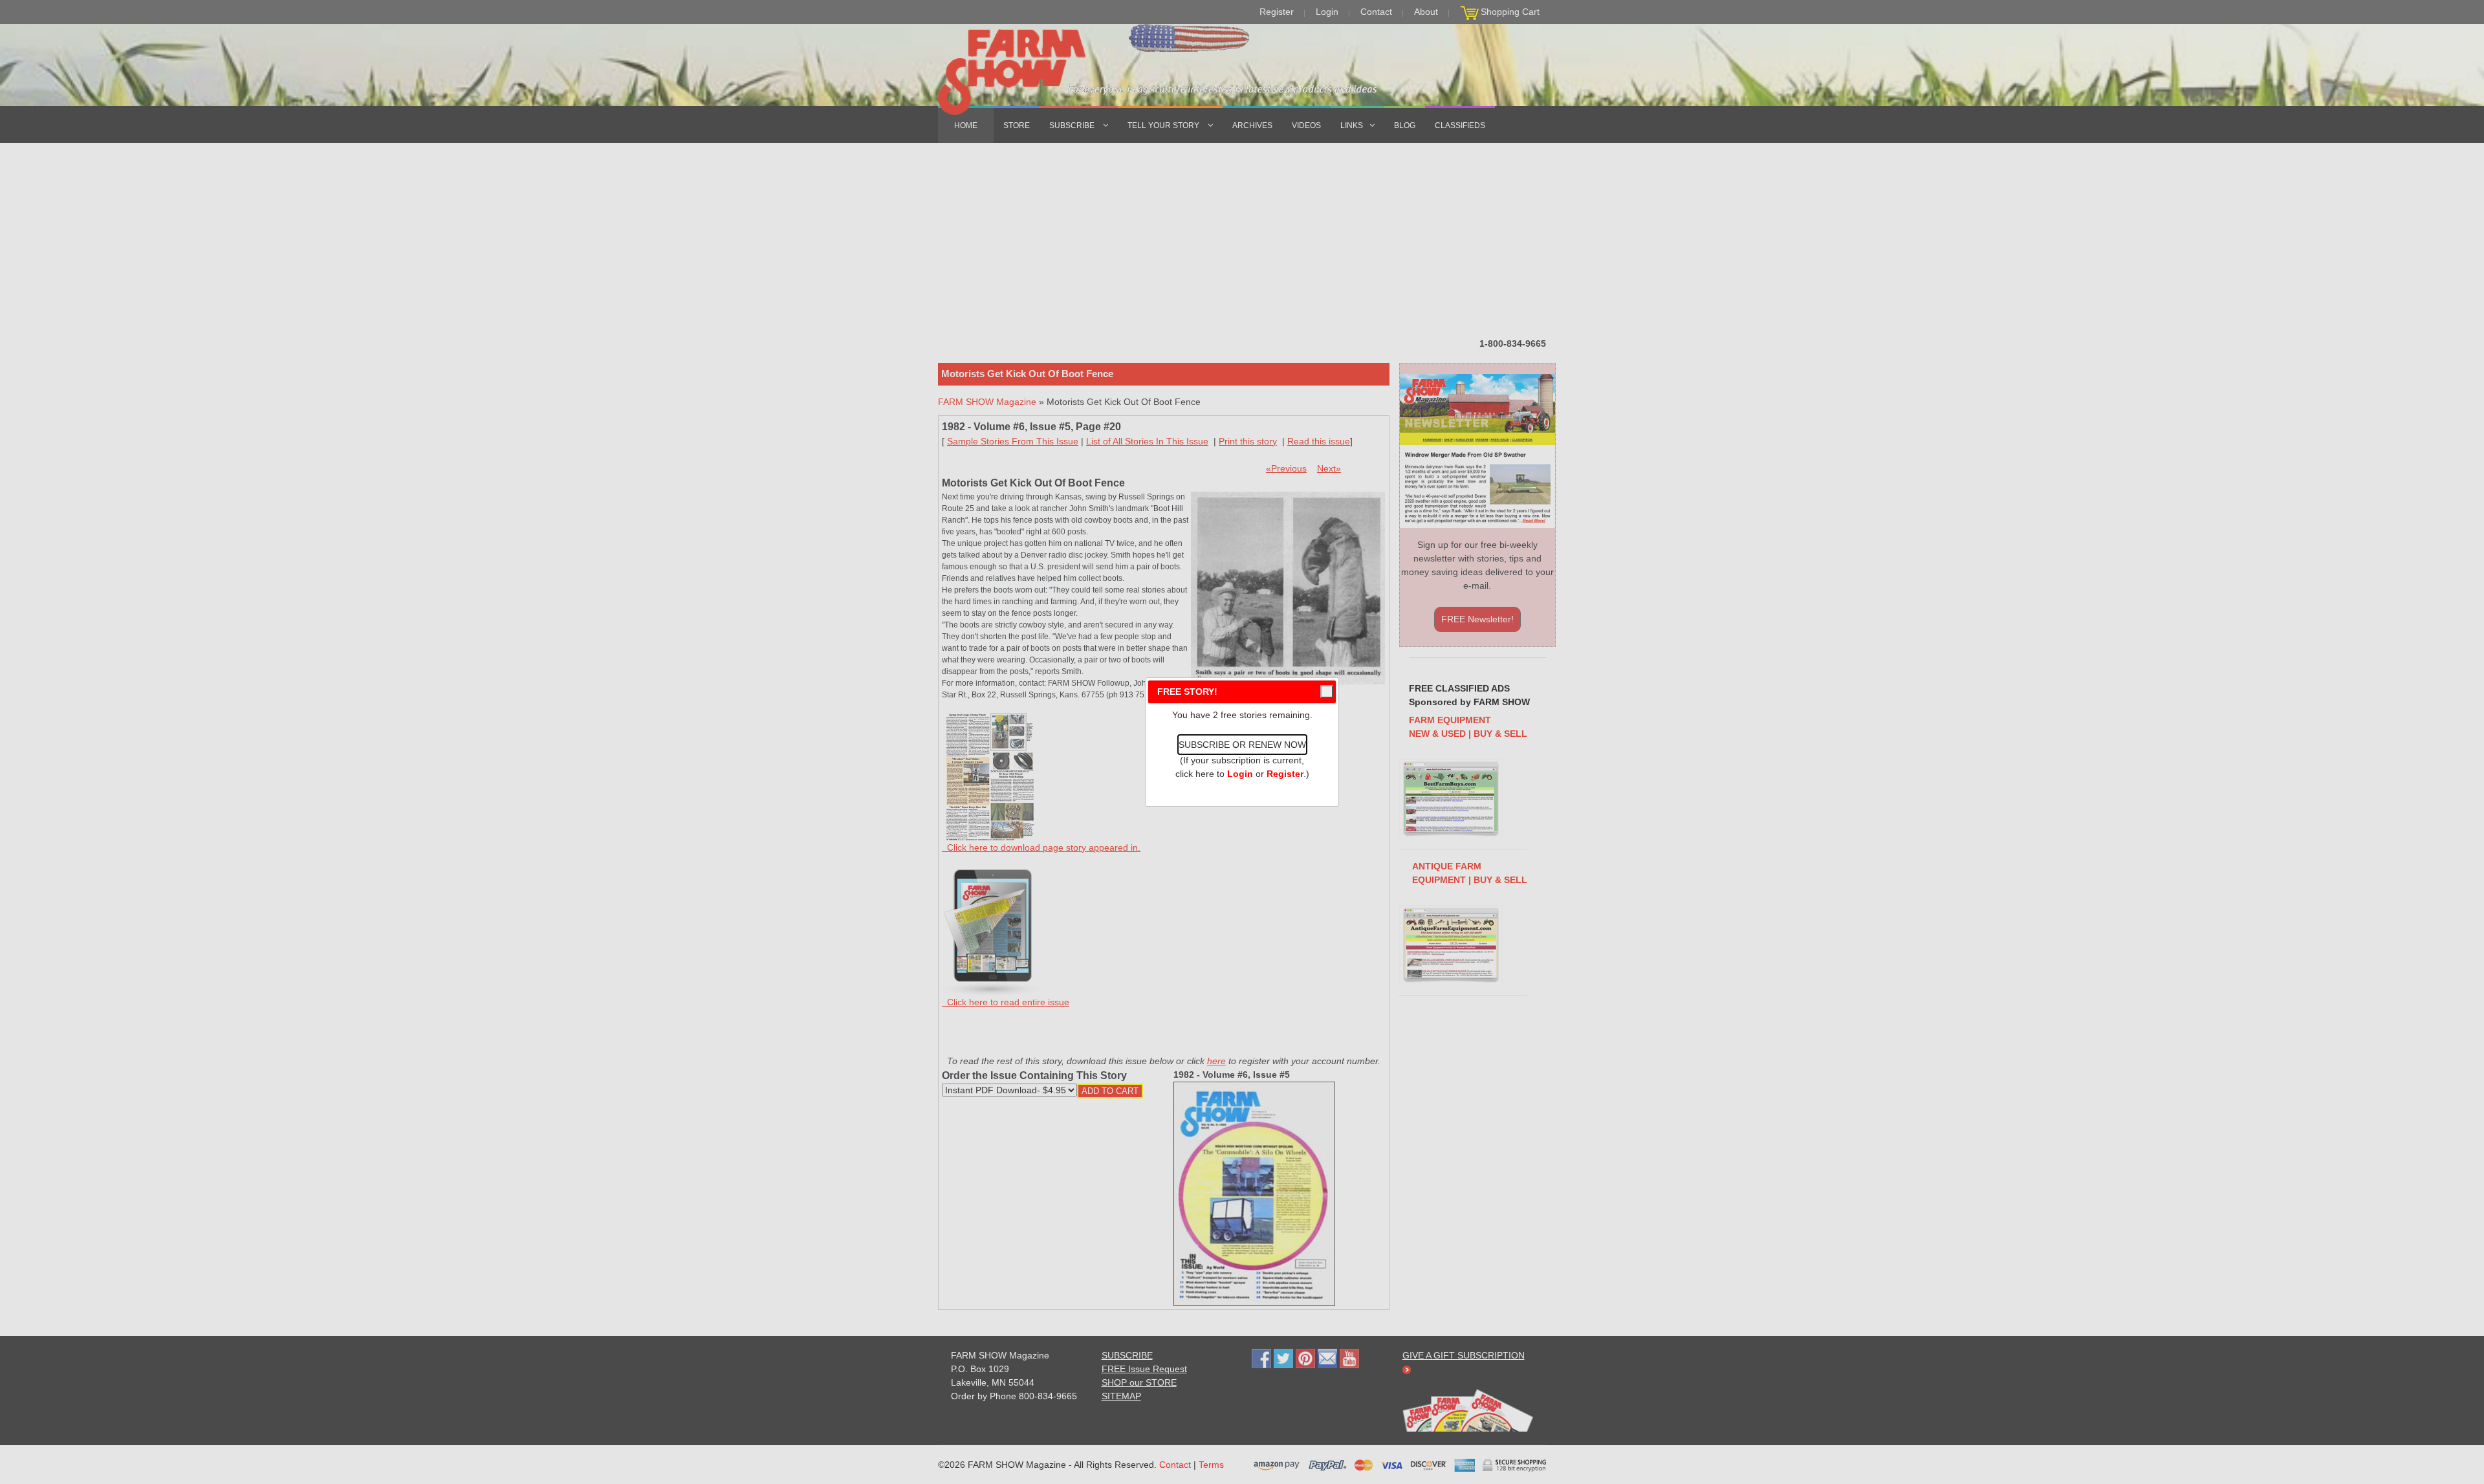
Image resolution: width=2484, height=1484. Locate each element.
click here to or (1239, 774)
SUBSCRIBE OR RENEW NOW (1242, 745)
